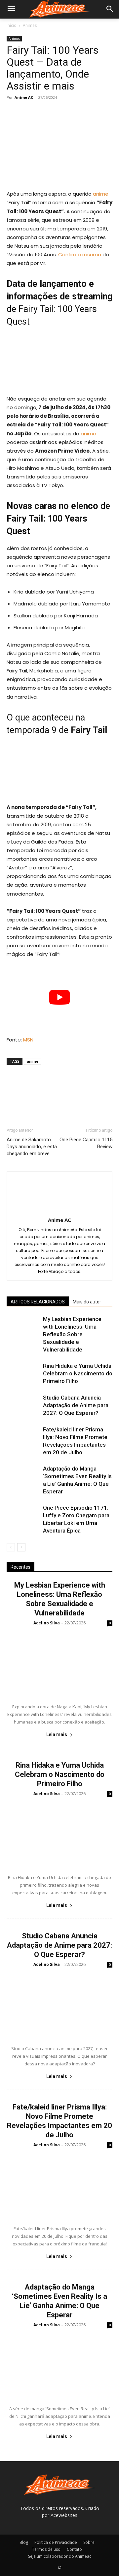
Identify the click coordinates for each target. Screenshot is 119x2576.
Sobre (89, 2542)
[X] (28, 112)
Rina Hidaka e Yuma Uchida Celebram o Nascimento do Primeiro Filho (78, 1373)
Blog (24, 2542)
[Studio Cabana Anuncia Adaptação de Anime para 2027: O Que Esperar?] (23, 1405)
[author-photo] (59, 1211)
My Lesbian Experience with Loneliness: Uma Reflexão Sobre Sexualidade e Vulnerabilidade (72, 1334)
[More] (74, 112)
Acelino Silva (47, 1623)
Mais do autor (87, 1302)
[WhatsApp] (59, 112)
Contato (74, 2549)
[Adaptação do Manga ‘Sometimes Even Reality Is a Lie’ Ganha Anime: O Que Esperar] (23, 1476)
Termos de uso (46, 2549)
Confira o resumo (80, 254)
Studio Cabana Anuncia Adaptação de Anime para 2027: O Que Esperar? (76, 1405)
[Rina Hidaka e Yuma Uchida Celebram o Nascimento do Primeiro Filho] (23, 1374)
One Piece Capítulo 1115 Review (86, 1143)
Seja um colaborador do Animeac (60, 2556)
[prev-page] (11, 1547)
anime (101, 194)
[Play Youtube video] (59, 997)
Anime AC (24, 97)
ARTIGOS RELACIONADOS (38, 1302)
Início (12, 25)
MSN (28, 1040)
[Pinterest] (44, 112)
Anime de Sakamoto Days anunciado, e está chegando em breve (32, 1147)
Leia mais (57, 1734)
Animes (30, 25)
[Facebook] (13, 112)
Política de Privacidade (56, 2542)
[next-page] (21, 1547)
